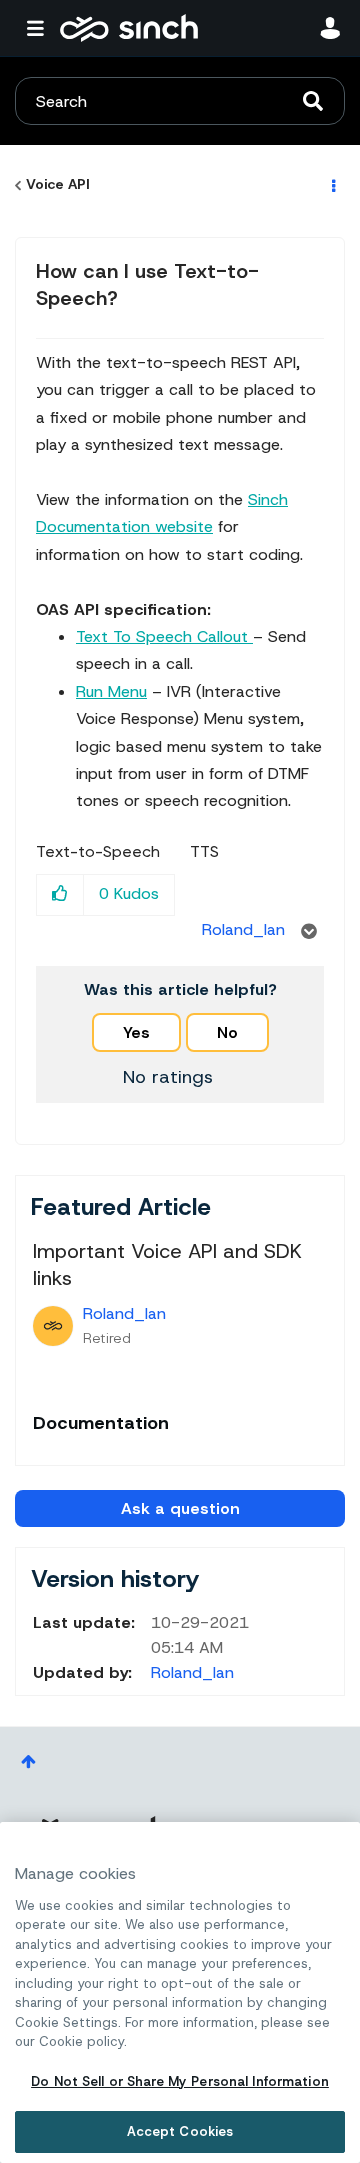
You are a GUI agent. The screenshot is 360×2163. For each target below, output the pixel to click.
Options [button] (332, 185)
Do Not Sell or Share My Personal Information (180, 2081)
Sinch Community (129, 28)
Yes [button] (136, 1032)
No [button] (227, 1032)
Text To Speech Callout (164, 636)
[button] (60, 894)
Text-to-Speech (98, 852)
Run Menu (111, 691)
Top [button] (28, 1761)
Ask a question (180, 1508)
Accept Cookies (180, 2131)
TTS (204, 852)
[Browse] (40, 28)
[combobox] (180, 101)
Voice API (58, 184)
